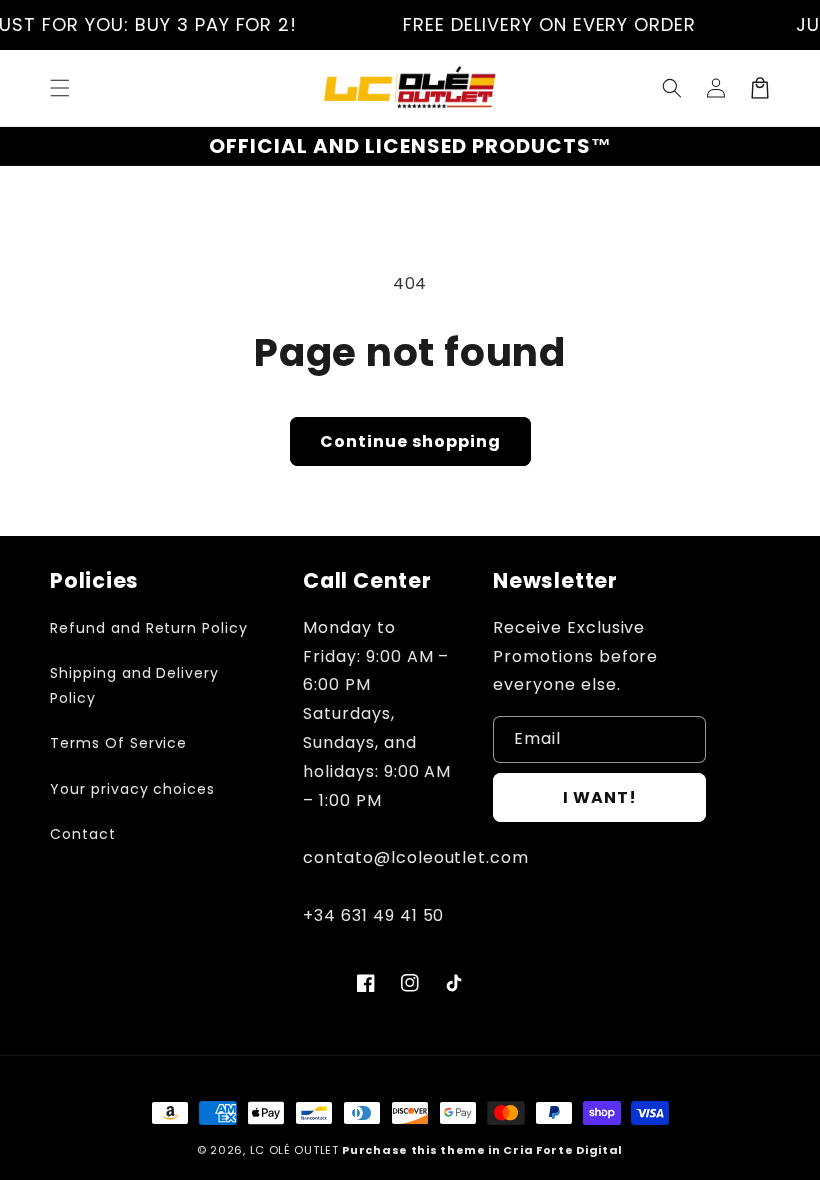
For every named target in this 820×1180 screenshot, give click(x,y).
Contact (83, 834)
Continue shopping (410, 441)
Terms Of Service (118, 743)
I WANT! (600, 797)
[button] (60, 88)
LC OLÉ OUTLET (294, 1150)
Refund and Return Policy (149, 628)
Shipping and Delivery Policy (134, 685)
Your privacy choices (132, 789)
